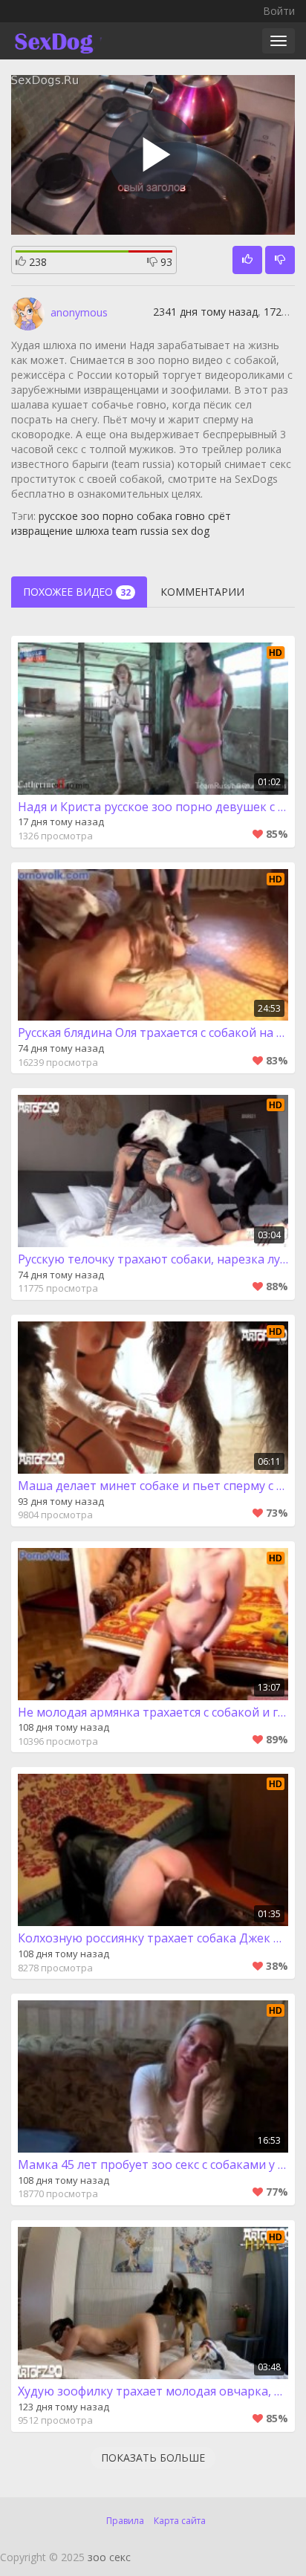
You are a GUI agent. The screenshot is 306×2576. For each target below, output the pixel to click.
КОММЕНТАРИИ (202, 592)
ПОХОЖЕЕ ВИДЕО (77, 592)
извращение (42, 531)
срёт (219, 516)
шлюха (92, 531)
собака (154, 516)
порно (118, 516)
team (125, 531)
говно (190, 516)
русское (58, 516)
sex (180, 531)
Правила (125, 2521)
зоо (90, 516)
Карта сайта (180, 2521)
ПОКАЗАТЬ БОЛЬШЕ (153, 2458)
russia (154, 531)
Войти (279, 11)
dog (200, 531)
